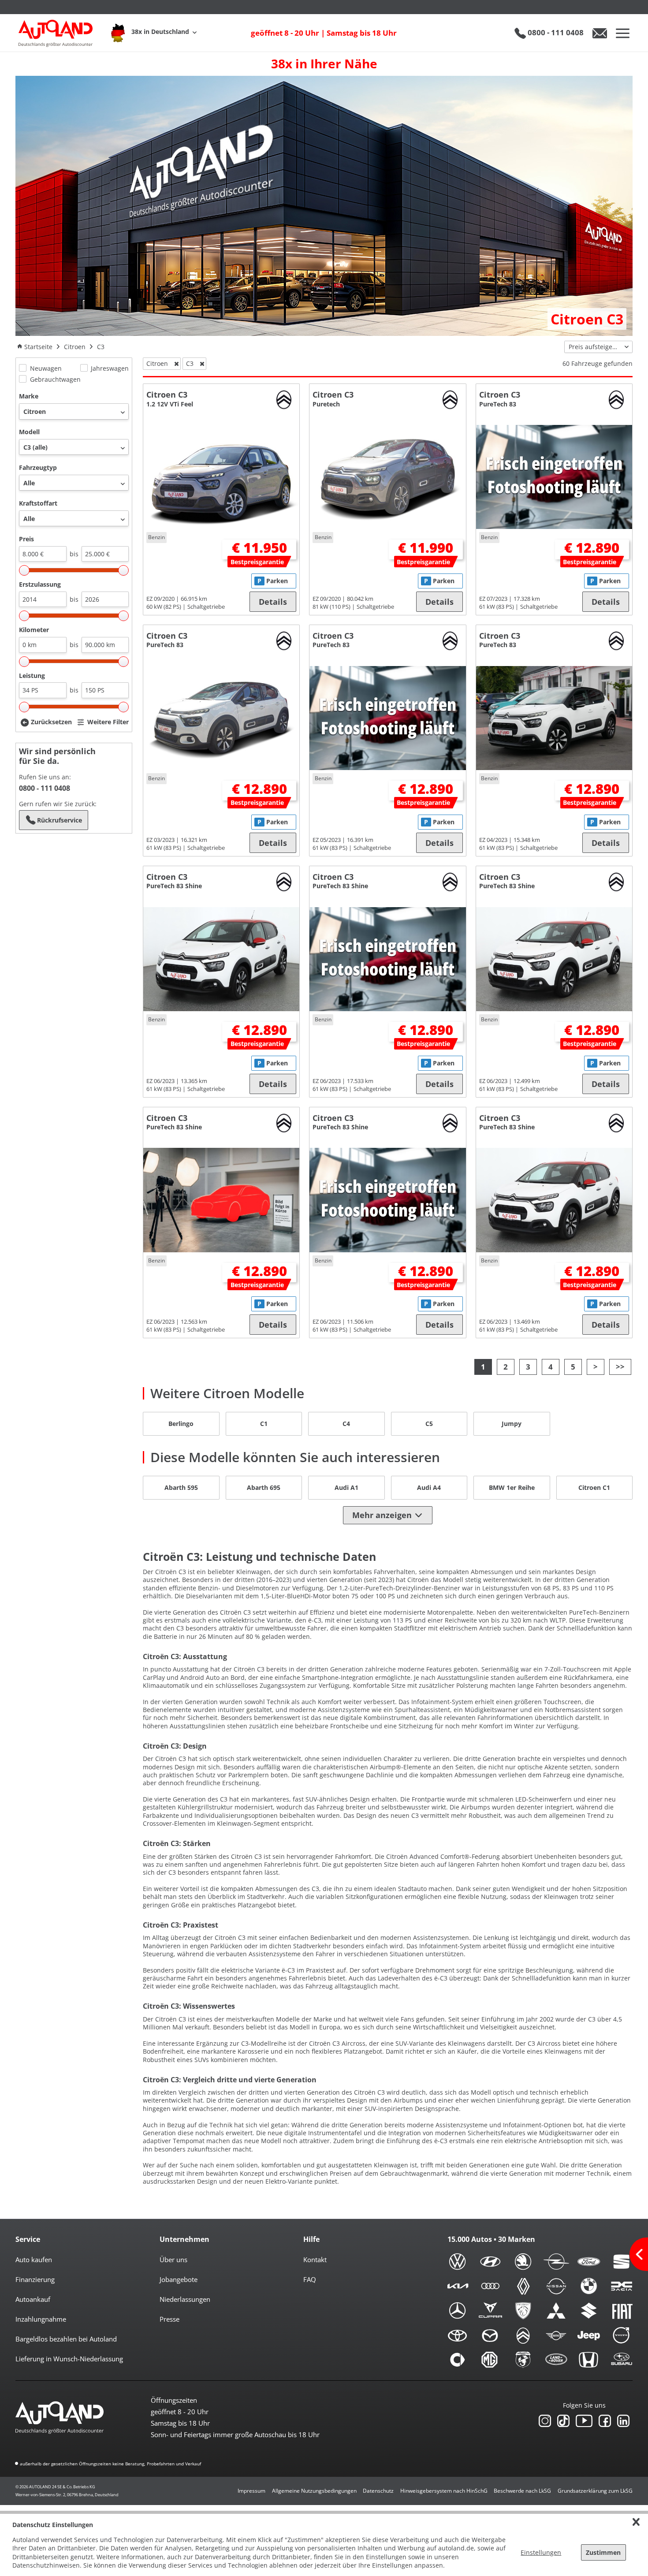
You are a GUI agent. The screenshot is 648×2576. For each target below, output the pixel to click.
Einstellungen (541, 2552)
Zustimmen (603, 2552)
